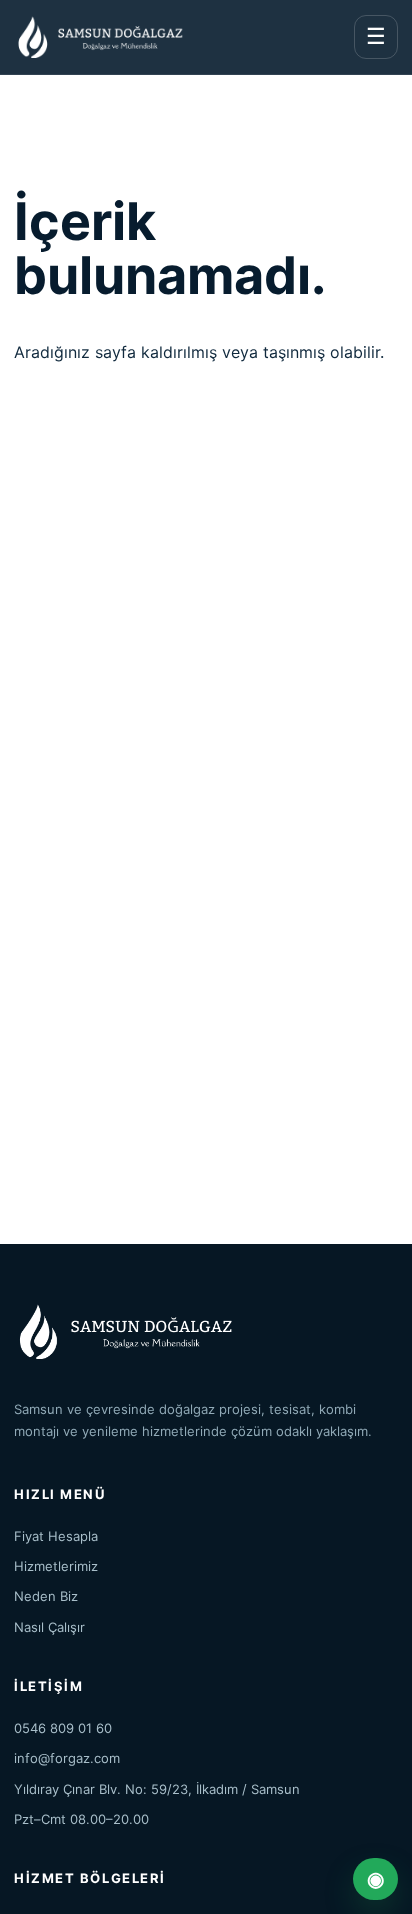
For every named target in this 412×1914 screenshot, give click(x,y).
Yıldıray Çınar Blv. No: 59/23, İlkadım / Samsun (157, 1789)
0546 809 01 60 (63, 1728)
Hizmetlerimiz (56, 1566)
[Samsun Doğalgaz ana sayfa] (99, 37)
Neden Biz (46, 1596)
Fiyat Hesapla (56, 1536)
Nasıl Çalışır (49, 1627)
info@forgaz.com (67, 1758)
